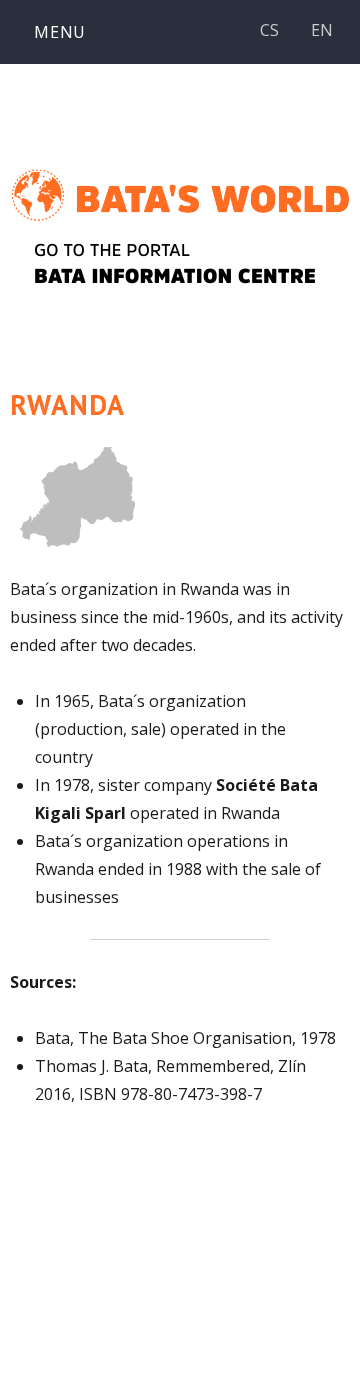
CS (269, 30)
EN (322, 30)
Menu (60, 32)
